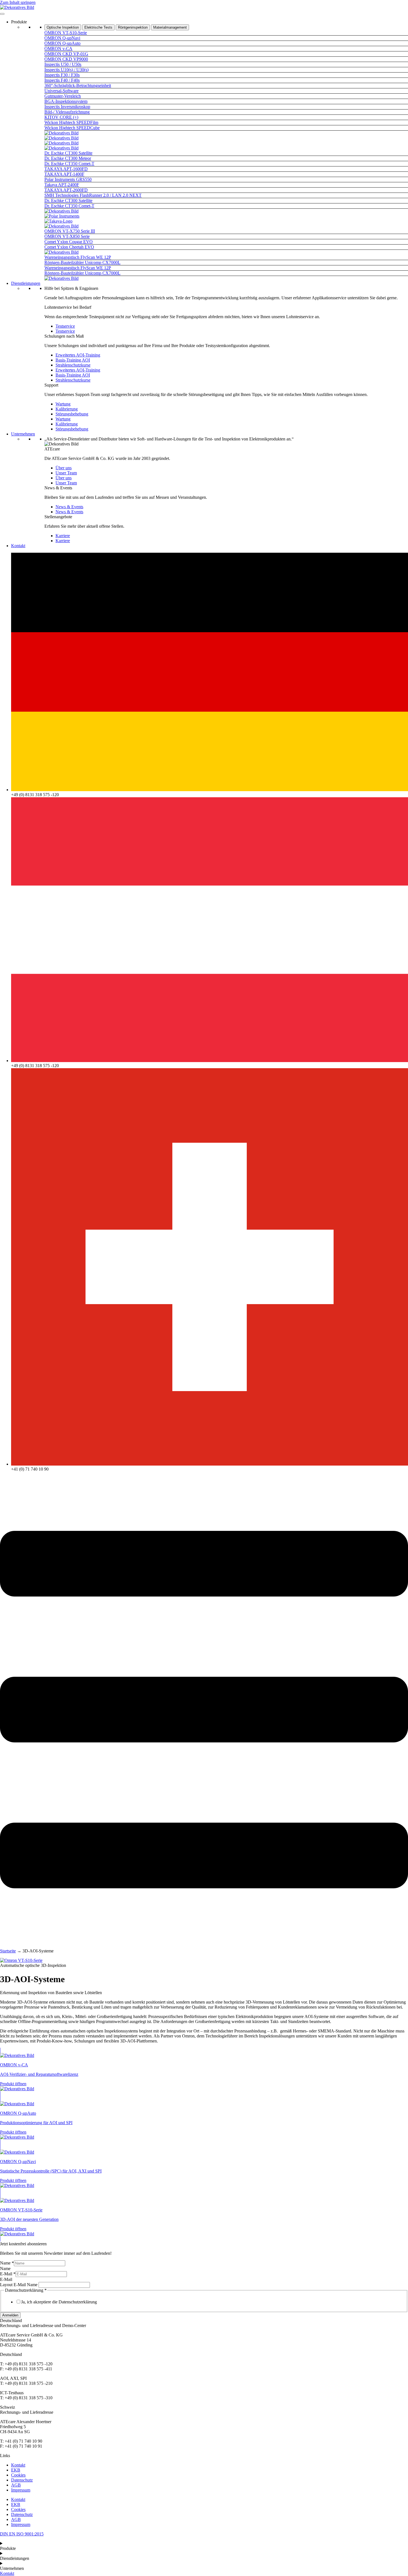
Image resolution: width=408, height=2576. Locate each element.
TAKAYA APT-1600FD (66, 169)
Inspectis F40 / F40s (62, 80)
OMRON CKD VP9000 (66, 59)
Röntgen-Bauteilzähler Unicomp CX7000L (82, 262)
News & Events (69, 507)
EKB (16, 2470)
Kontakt (18, 546)
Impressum (21, 2490)
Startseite (8, 1951)
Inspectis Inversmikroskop (67, 107)
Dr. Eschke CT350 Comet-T (69, 164)
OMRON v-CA (58, 48)
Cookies (18, 2475)
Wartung (63, 404)
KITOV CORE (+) (61, 117)
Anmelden (10, 2315)
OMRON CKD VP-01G (66, 54)
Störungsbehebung (72, 414)
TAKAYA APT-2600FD (66, 190)
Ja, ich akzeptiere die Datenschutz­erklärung (59, 2302)
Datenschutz (22, 2480)
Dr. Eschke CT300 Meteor (68, 158)
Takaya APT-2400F (62, 185)
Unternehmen (23, 434)
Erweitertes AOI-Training (78, 355)
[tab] (63, 27)
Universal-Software (61, 91)
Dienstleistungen (26, 283)
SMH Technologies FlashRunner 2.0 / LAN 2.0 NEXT (93, 195)
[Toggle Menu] (2, 14)
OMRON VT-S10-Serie (66, 33)
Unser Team (66, 473)
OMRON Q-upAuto (62, 43)
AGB (16, 2485)
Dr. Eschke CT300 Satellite (68, 153)
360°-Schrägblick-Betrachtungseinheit (78, 85)
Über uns (64, 468)
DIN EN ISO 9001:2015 (22, 2534)
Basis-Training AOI (73, 360)
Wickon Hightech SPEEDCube (72, 128)
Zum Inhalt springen (18, 2)
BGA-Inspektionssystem (66, 101)
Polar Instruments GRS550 (68, 179)
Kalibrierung (67, 409)
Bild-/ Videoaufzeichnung (67, 112)
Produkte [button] (19, 22)
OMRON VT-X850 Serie (67, 236)
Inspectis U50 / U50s (63, 64)
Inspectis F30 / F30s (62, 75)
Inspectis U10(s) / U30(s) (66, 70)
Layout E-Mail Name (19, 2285)
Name (7, 2263)
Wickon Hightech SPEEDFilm (71, 122)
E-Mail (8, 2274)
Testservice (65, 326)
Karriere (63, 536)
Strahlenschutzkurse (73, 365)
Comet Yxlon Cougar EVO (69, 242)
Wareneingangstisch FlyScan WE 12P (78, 257)
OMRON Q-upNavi (62, 38)
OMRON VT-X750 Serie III (70, 231)
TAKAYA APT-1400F (64, 174)
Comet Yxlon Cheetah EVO (69, 247)
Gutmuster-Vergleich (63, 96)
